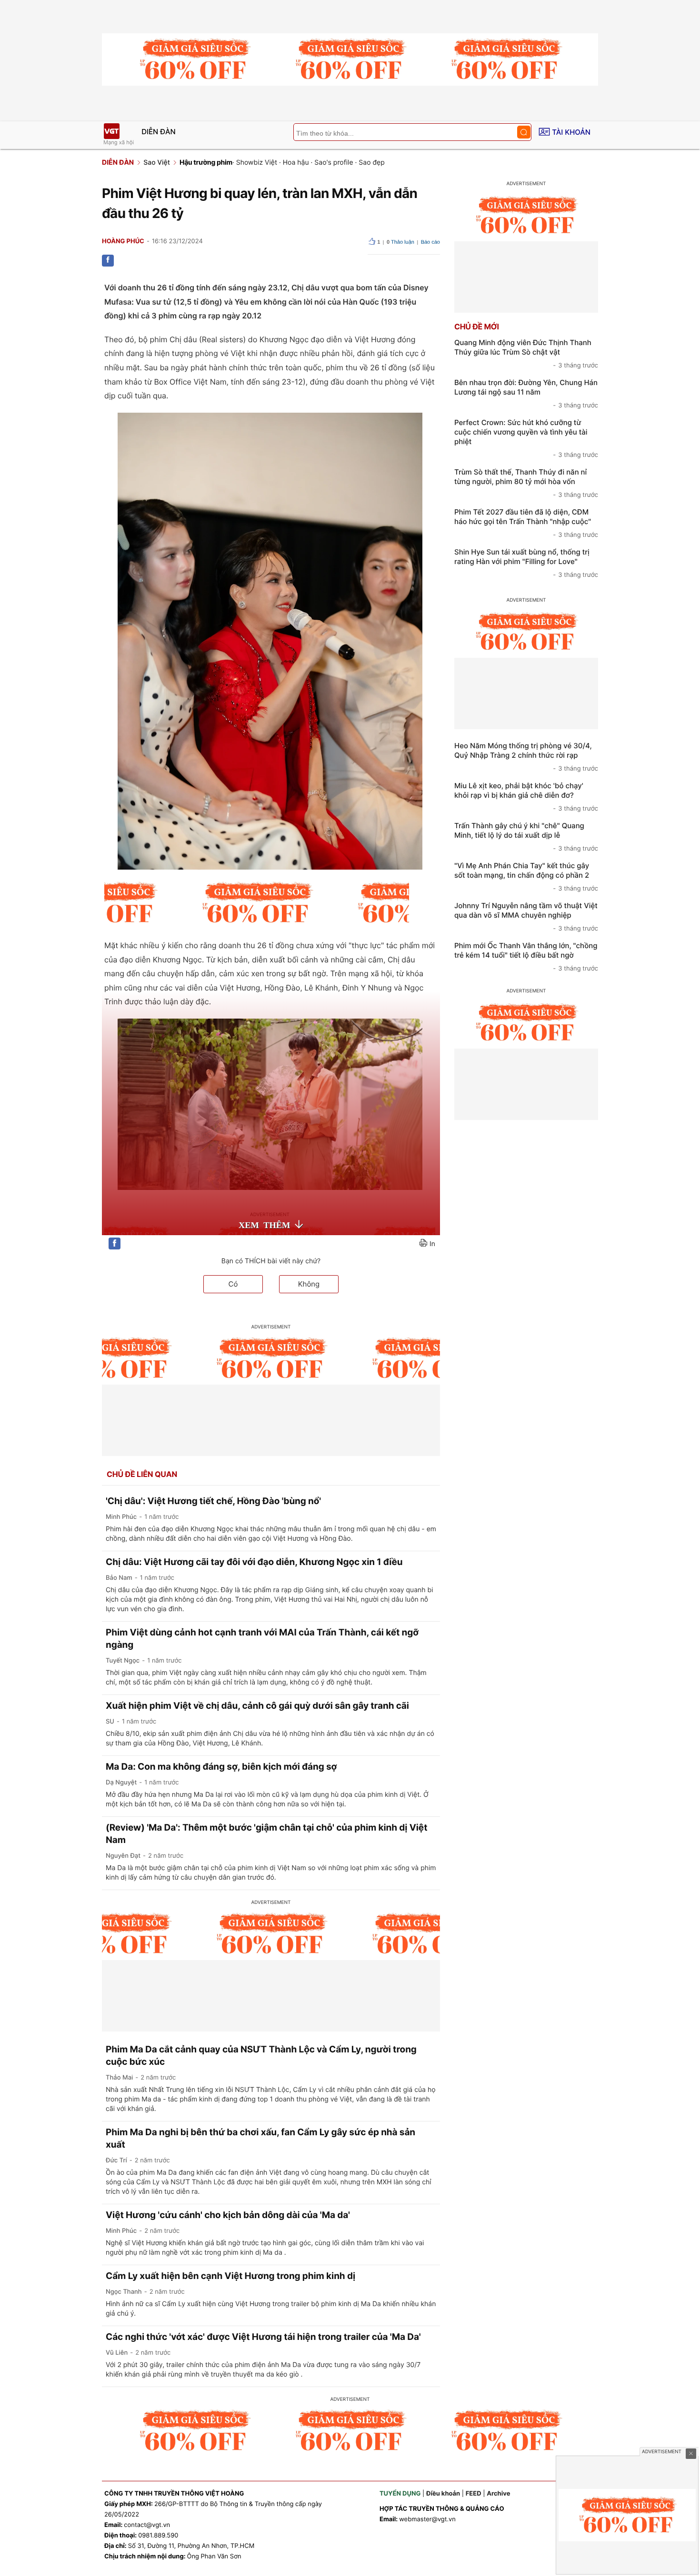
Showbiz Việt (257, 163)
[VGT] (111, 131)
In (432, 1244)
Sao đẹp (372, 163)
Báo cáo (430, 242)
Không (309, 1284)
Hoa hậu (296, 163)
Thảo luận (400, 242)
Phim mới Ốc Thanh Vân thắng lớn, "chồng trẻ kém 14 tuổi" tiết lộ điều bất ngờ (526, 957)
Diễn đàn (159, 132)
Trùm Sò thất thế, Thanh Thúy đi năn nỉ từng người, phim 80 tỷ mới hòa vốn (526, 483)
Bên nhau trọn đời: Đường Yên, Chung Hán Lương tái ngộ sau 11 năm (526, 394)
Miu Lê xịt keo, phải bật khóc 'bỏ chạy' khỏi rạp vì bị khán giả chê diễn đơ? (526, 797)
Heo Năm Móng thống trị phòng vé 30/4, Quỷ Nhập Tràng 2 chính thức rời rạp (526, 757)
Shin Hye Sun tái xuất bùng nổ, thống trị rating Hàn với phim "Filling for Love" (526, 563)
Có (233, 1284)
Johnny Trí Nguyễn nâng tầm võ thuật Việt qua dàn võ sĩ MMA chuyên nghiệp (526, 917)
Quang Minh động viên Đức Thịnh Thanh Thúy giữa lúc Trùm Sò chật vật (526, 354)
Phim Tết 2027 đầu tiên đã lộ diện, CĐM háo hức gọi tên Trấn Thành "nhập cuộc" (526, 523)
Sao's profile (334, 163)
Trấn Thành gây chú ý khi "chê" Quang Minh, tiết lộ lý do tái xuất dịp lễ (526, 837)
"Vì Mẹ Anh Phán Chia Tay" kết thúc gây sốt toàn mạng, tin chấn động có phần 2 (526, 877)
